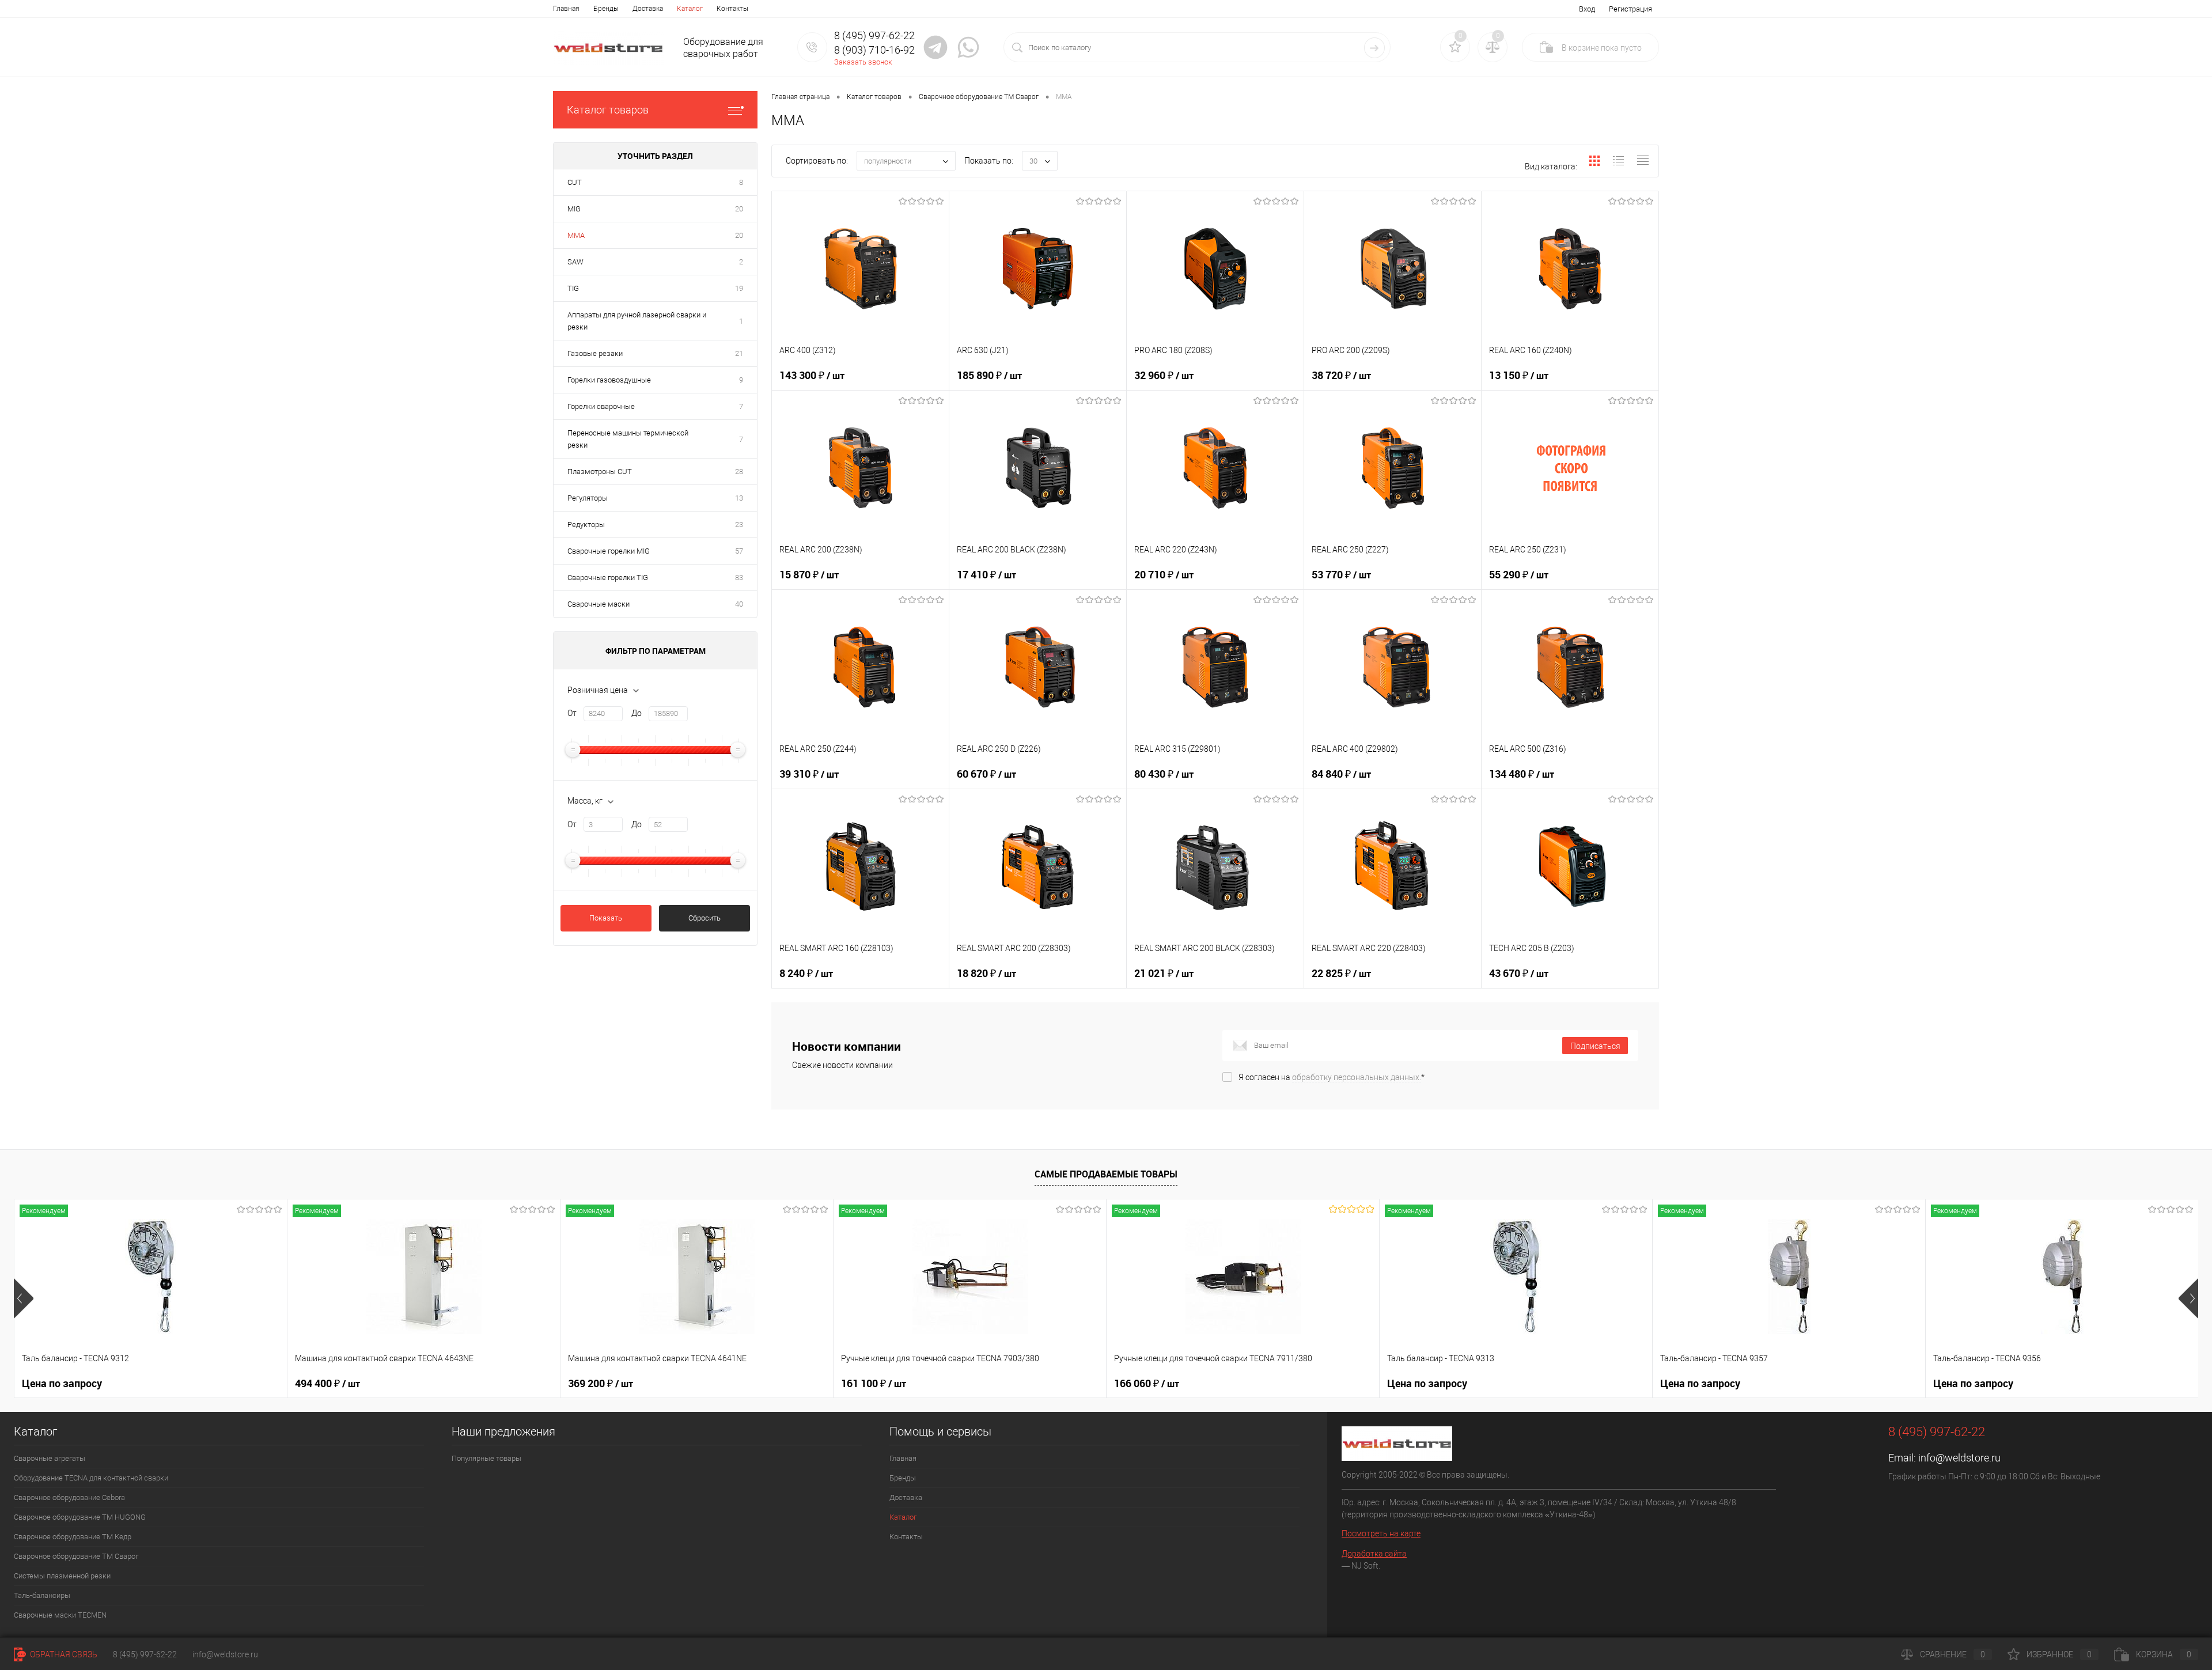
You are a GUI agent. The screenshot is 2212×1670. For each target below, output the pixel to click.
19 (739, 288)
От (572, 713)
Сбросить (704, 918)
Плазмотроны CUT (600, 472)
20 (739, 209)
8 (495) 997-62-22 (145, 1654)
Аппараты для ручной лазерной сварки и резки (637, 321)
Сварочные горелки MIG (609, 551)
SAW (575, 262)
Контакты (732, 9)
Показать (606, 918)
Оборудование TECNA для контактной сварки (91, 1478)
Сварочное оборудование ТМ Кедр (73, 1537)
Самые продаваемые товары (1106, 1174)
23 (739, 525)
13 (739, 498)
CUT (575, 182)
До (637, 713)
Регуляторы (588, 498)
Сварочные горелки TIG (608, 578)
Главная (566, 9)
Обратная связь (63, 1654)
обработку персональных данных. (1357, 1077)
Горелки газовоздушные (609, 380)
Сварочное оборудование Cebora (69, 1497)
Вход (1587, 9)
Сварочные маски (599, 604)
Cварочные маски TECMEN (60, 1615)
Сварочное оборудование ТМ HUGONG (80, 1517)
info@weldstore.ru (1959, 1458)
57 (739, 551)
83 (739, 578)
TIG (573, 288)
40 (739, 604)
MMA (576, 235)
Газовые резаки (595, 353)
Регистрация (1630, 9)
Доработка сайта (1374, 1554)
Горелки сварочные (601, 406)
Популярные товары (486, 1458)
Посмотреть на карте (1381, 1533)
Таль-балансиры (42, 1595)
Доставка (648, 9)
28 (739, 472)
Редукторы (586, 525)
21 (739, 353)
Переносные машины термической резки (628, 439)
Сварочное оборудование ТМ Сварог (76, 1556)
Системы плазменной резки (62, 1576)
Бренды (606, 9)
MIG (574, 209)
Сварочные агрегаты (50, 1458)
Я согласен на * (1332, 1077)
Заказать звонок (863, 62)
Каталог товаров (608, 110)
